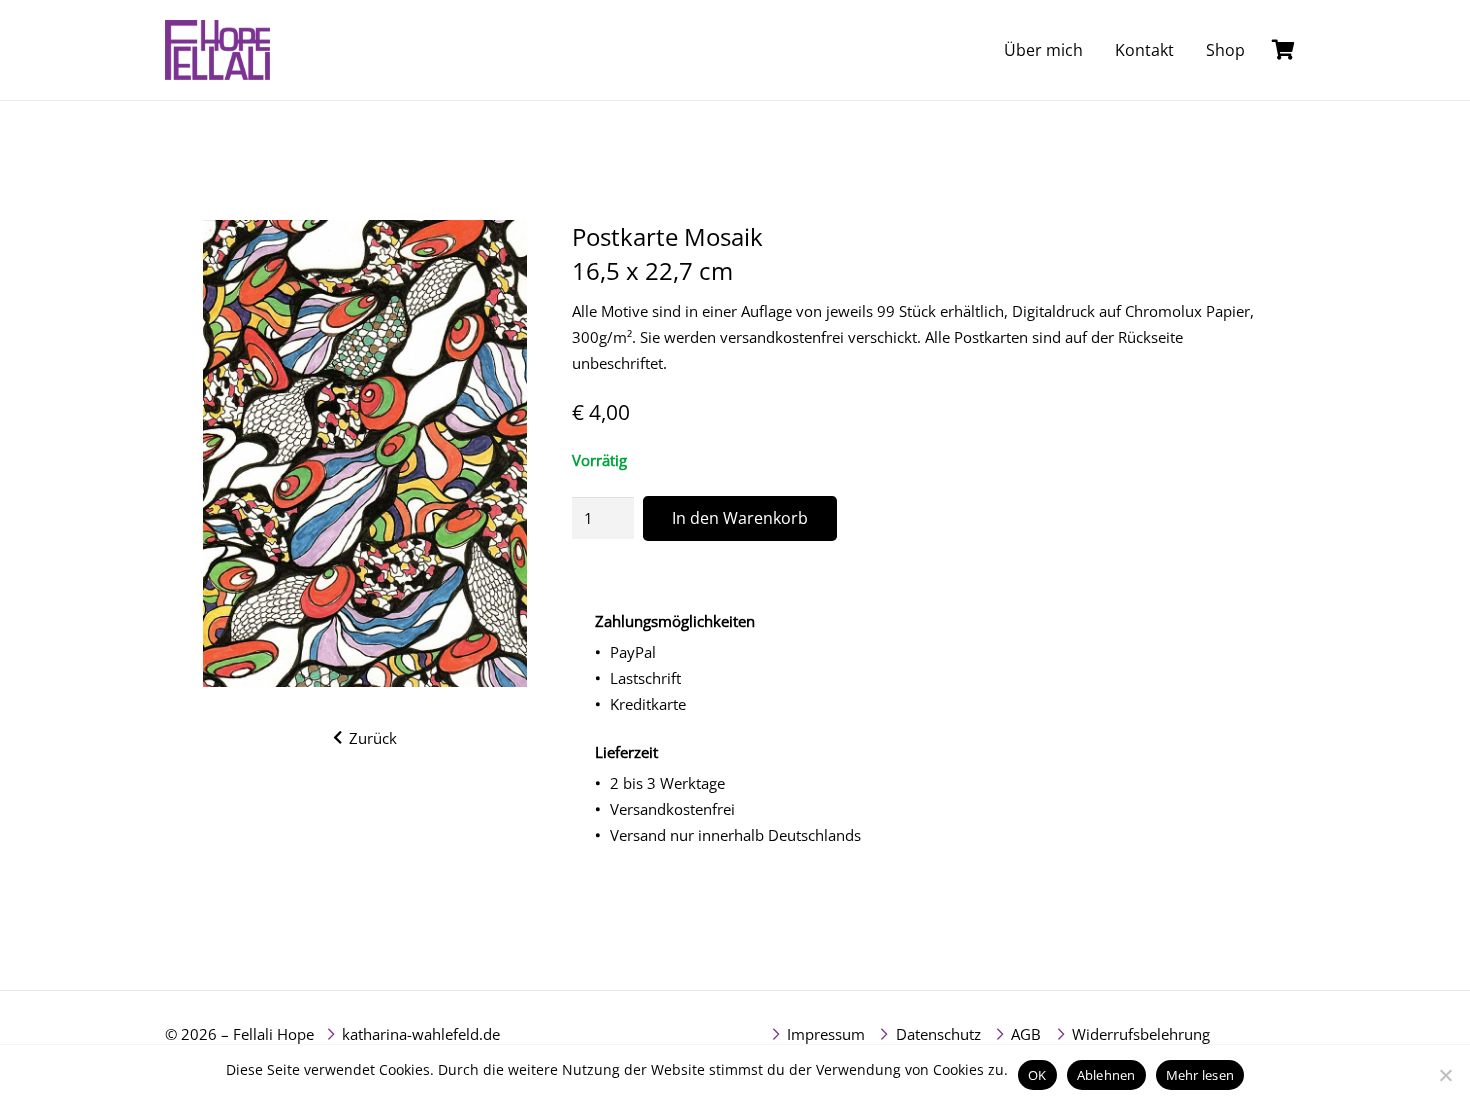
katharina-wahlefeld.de (421, 1034)
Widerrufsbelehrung (1141, 1034)
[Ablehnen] (1445, 1075)
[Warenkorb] (1283, 50)
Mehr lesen (1200, 1075)
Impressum (826, 1034)
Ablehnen (1106, 1075)
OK (1037, 1075)
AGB (1026, 1034)
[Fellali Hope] (217, 50)
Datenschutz (938, 1034)
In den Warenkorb (740, 518)
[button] (1259, 49)
